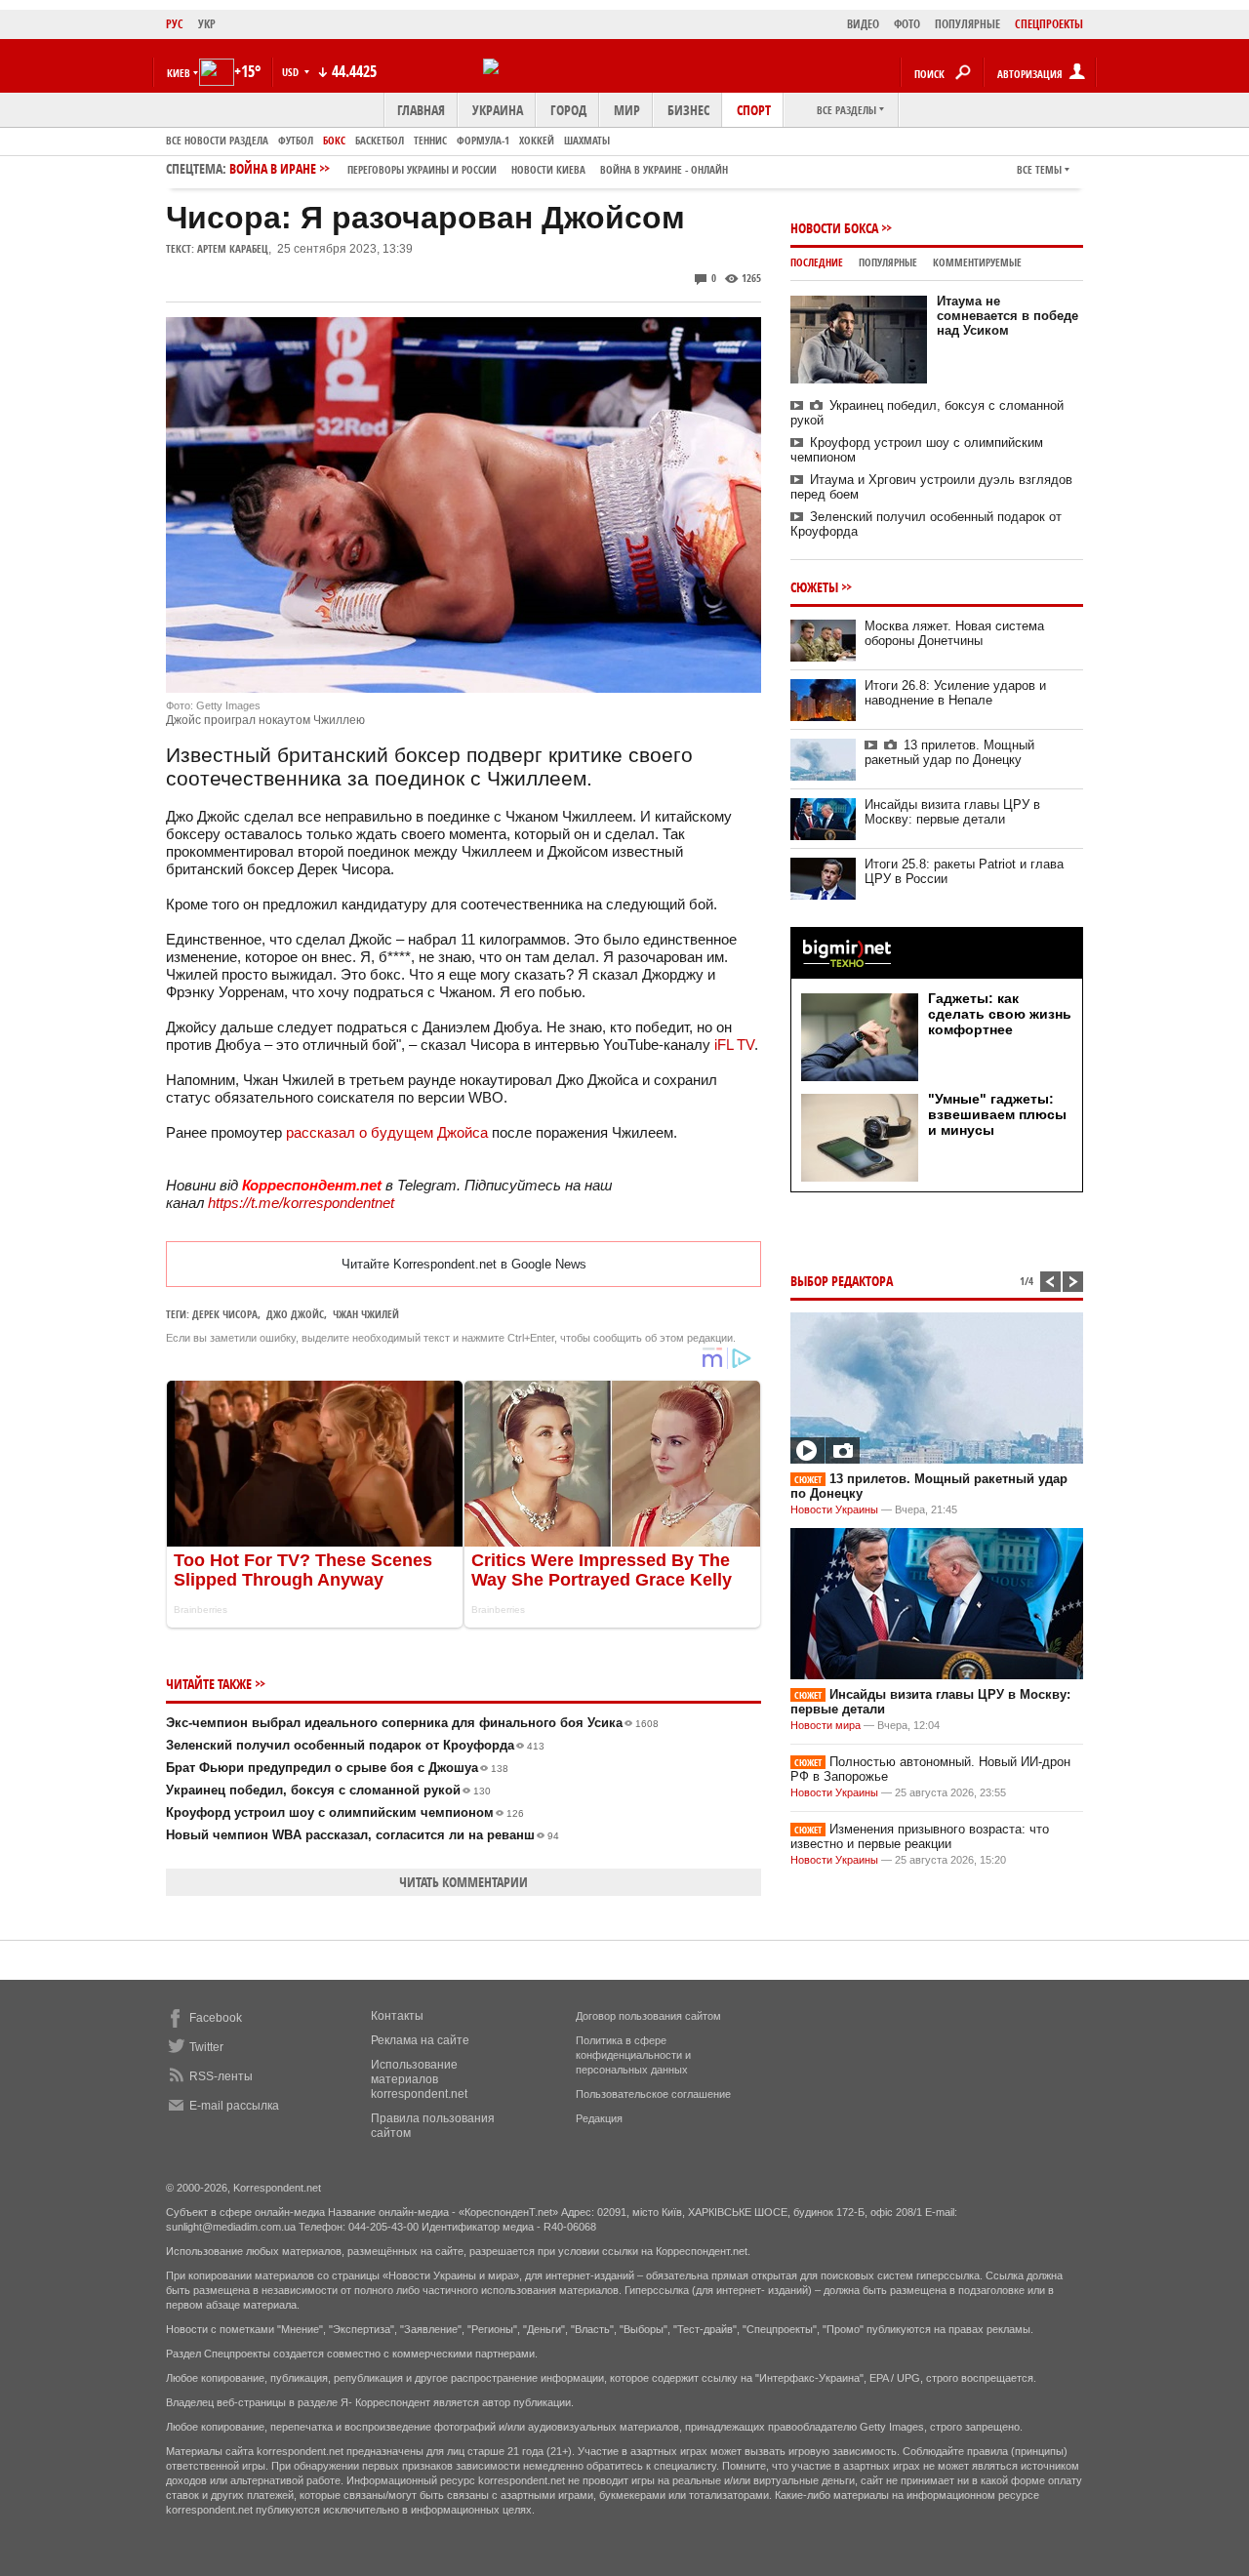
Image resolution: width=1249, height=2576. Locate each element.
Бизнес (688, 110)
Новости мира (826, 1725)
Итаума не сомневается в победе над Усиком (1007, 316)
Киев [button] (179, 73)
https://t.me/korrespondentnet (301, 1203)
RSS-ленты (221, 2076)
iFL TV (734, 1045)
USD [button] (292, 72)
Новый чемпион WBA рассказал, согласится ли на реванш (363, 1835)
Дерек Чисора (225, 1314)
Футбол (296, 140)
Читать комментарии (463, 1882)
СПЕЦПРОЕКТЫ (1049, 24)
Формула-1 (483, 140)
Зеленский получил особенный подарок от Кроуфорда (355, 1745)
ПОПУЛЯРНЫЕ (967, 24)
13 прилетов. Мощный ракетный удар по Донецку (949, 752)
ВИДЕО (863, 24)
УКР (207, 24)
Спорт (754, 110)
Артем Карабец (233, 248)
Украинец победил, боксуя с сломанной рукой (328, 1790)
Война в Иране (479, 168)
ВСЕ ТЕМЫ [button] (1039, 169)
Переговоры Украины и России (422, 169)
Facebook (216, 2018)
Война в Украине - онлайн (664, 169)
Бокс (334, 140)
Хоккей (537, 140)
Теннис (430, 140)
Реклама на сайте (420, 2040)
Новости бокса (834, 228)
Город (568, 110)
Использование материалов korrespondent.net (419, 2079)
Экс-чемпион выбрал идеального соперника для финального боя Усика (412, 1723)
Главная (421, 110)
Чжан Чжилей (366, 1314)
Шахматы (587, 140)
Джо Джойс (295, 1314)
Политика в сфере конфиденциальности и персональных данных (633, 2055)
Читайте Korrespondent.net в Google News (464, 1264)
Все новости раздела (217, 140)
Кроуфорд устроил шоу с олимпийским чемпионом (345, 1812)
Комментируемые (977, 262)
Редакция (599, 2118)
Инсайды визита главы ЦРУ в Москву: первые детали (952, 812)
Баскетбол (380, 140)
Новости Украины (834, 1509)
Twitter (206, 2047)
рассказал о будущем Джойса (387, 1132)
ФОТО (907, 24)
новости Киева (548, 169)
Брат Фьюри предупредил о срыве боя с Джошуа (337, 1768)
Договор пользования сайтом (648, 2016)
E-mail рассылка (234, 2106)
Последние (817, 262)
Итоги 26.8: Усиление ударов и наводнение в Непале (955, 693)
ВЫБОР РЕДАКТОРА (842, 1281)
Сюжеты (814, 587)
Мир (627, 110)
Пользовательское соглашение (653, 2094)
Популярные (888, 262)
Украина (498, 110)
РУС (175, 24)
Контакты (397, 2016)
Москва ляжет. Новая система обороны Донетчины (954, 633)
